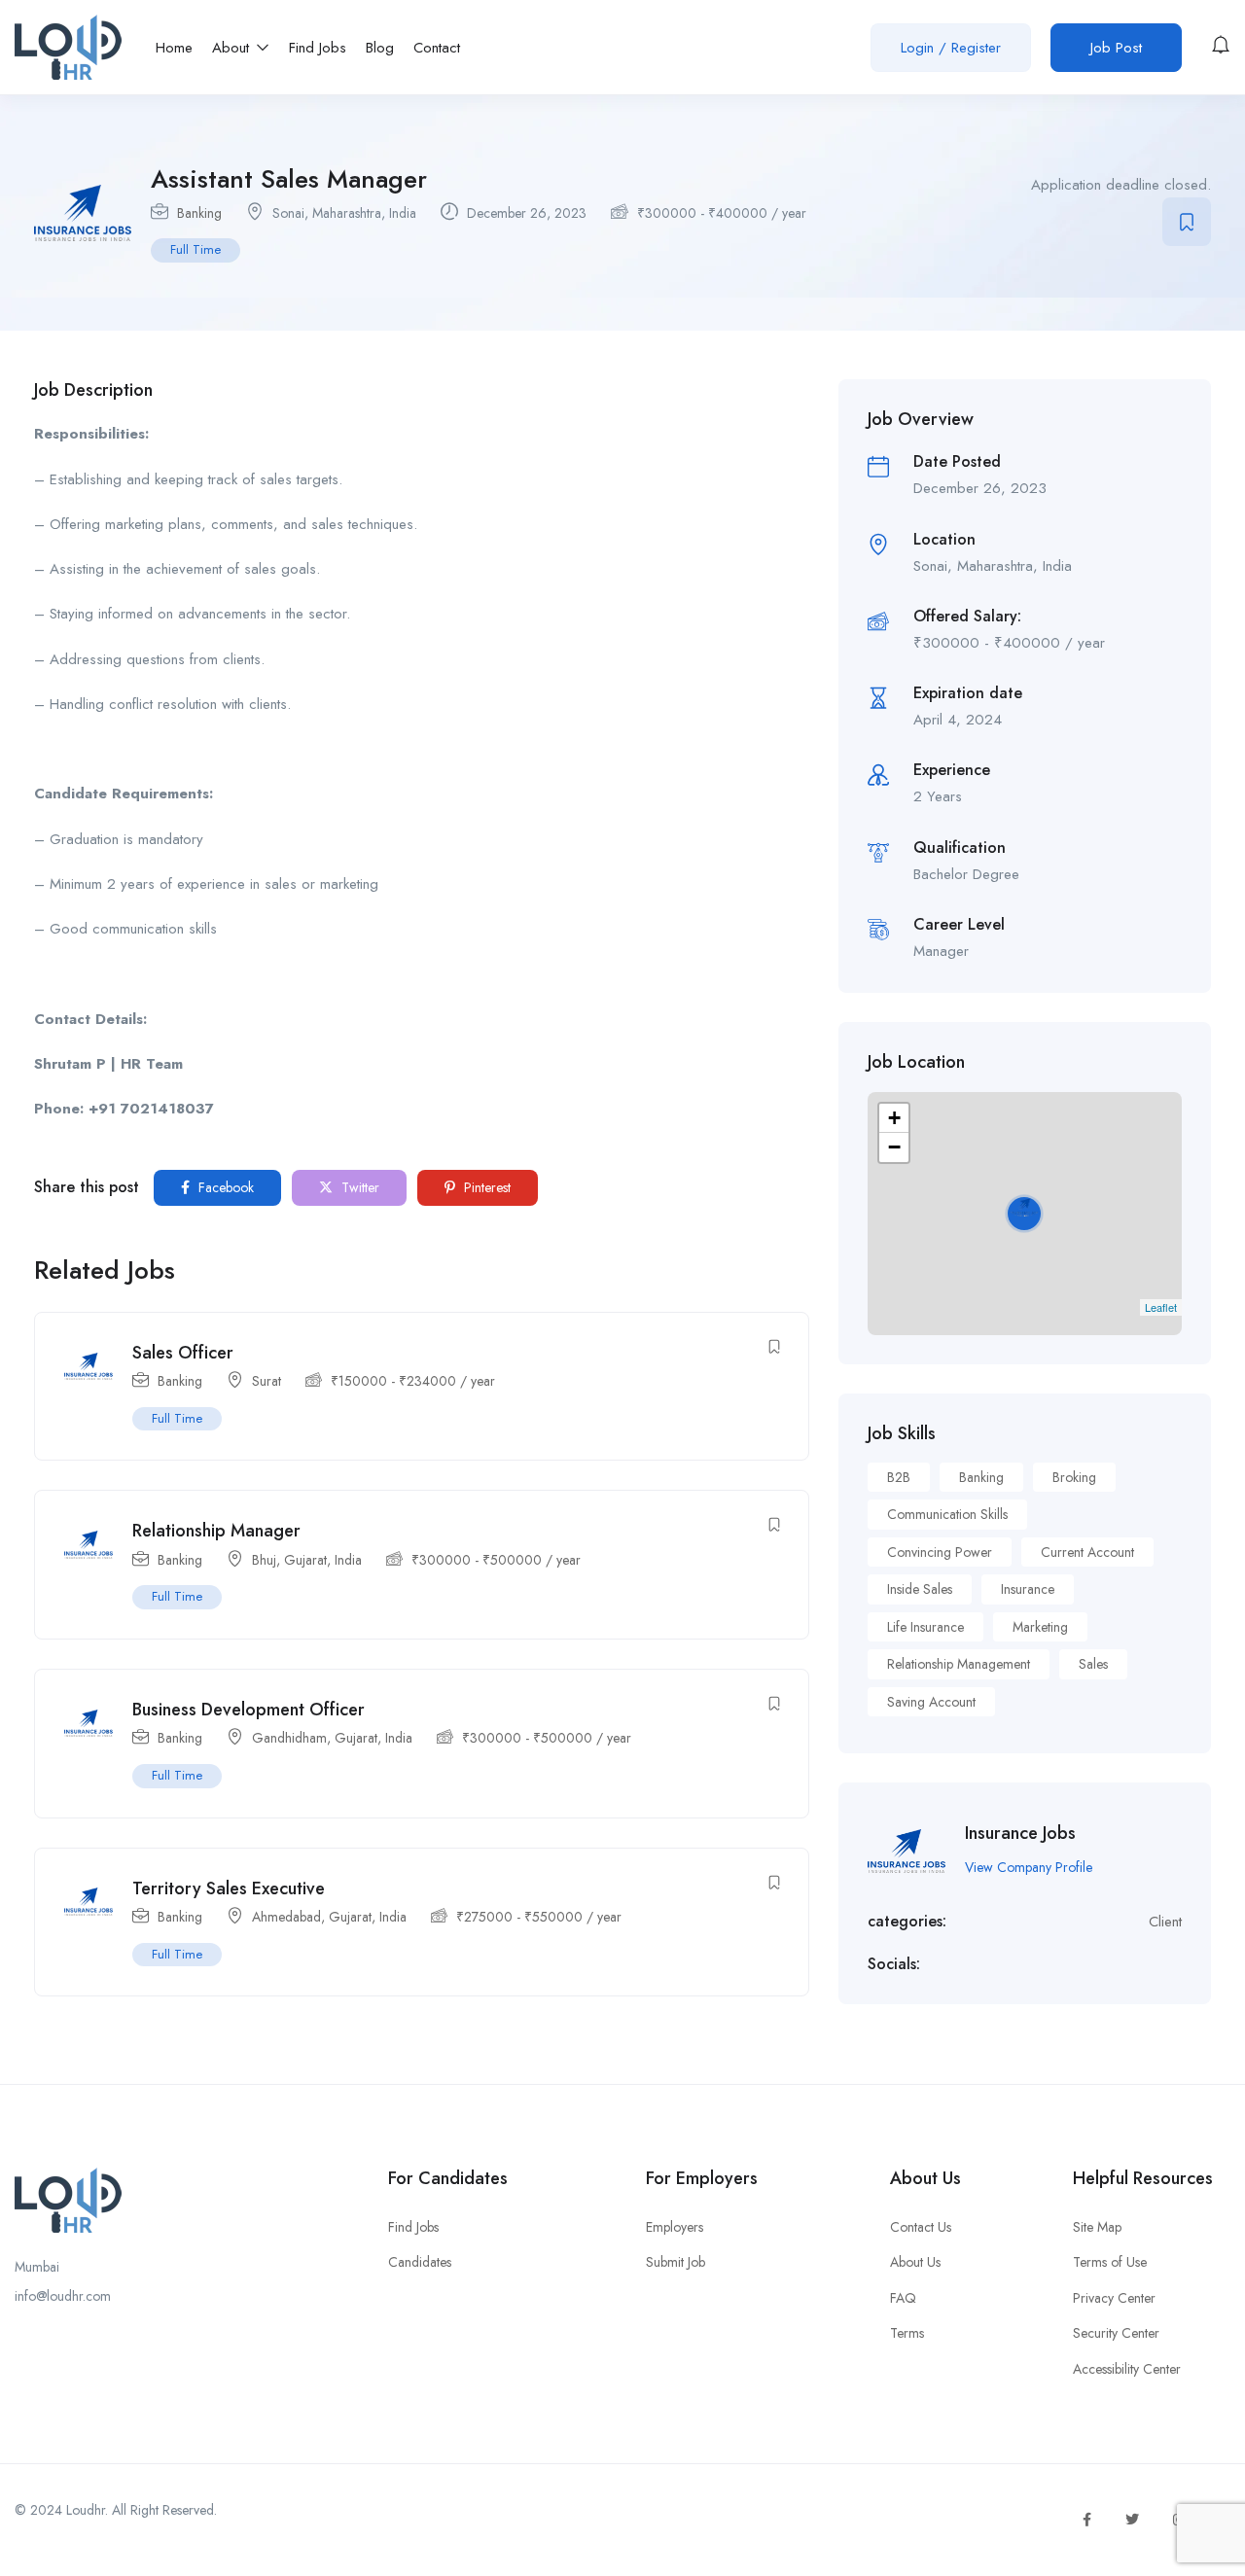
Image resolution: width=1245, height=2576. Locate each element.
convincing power (940, 1552)
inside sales (920, 1589)
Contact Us (921, 2227)
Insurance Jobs (1020, 1833)
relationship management (959, 1664)
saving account (931, 1702)
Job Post (1116, 48)
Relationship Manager (216, 1531)
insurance (1028, 1589)
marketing (1040, 1627)
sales (1093, 1664)
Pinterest (485, 1187)
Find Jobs (318, 48)
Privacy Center (1114, 2298)
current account (1087, 1552)
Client (1165, 1922)
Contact (437, 48)
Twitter (358, 1187)
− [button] (894, 1147)
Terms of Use (1110, 2262)
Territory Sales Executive (229, 1888)
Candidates (420, 2262)
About (233, 48)
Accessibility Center (1127, 2369)
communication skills (947, 1514)
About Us (915, 2262)
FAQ (903, 2298)
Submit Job (676, 2262)
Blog (380, 48)
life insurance (925, 1627)
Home (174, 48)
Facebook (224, 1187)
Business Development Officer (249, 1710)
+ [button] (894, 1118)
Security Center (1116, 2333)
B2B (899, 1477)
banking (981, 1477)
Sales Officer (183, 1353)
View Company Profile (1029, 1867)
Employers (675, 2227)
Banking (199, 213)
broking (1074, 1477)
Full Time (196, 249)
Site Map (1097, 2227)
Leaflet (1161, 1307)
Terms (907, 2333)
